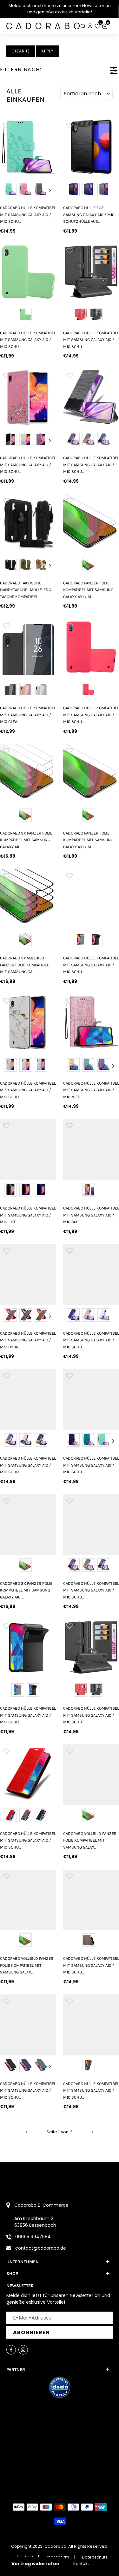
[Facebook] (11, 2350)
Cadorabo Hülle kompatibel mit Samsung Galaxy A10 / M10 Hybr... (28, 1340)
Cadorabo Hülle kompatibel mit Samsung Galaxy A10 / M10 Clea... (28, 715)
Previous (6, 190)
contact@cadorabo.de (41, 2248)
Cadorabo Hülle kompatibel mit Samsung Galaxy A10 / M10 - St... (28, 1215)
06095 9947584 (33, 2237)
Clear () (21, 51)
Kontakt (81, 2563)
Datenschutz (95, 2557)
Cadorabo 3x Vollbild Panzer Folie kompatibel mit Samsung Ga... (24, 965)
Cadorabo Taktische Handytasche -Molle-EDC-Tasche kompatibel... (26, 590)
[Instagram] (23, 2350)
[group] (28, 147)
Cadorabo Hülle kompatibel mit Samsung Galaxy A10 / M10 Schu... (28, 215)
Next (50, 190)
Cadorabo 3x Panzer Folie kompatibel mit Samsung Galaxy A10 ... (26, 840)
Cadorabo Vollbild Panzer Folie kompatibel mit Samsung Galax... (27, 1965)
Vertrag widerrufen (35, 2564)
